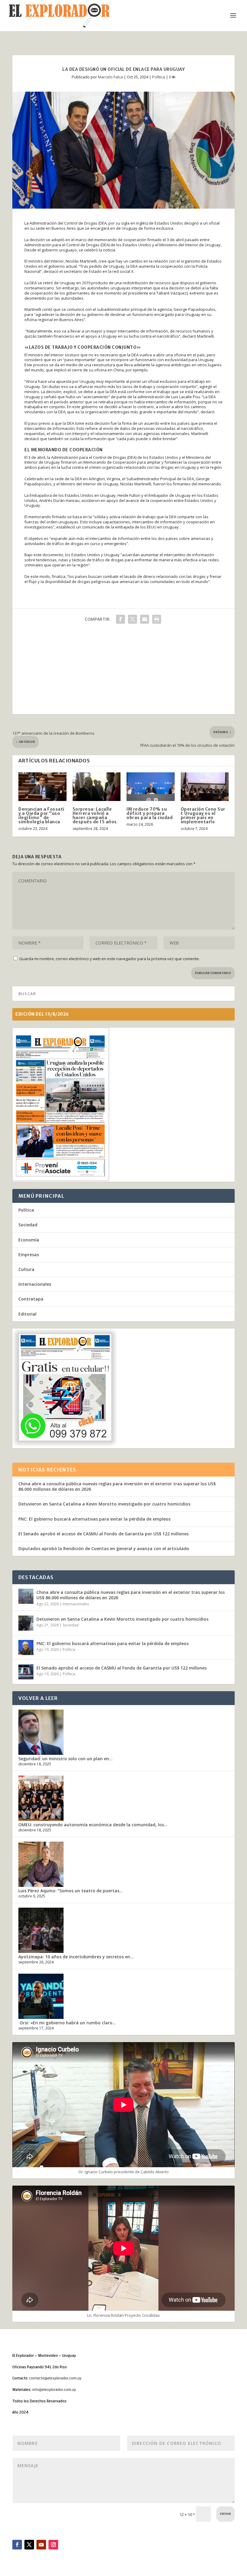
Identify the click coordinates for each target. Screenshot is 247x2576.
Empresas (29, 1255)
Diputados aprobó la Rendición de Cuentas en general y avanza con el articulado (104, 1548)
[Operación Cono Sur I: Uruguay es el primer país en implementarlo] (205, 787)
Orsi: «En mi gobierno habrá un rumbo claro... (67, 2023)
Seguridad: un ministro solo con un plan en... (66, 1759)
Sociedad (28, 1225)
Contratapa (31, 1299)
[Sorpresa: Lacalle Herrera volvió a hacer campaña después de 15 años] (97, 787)
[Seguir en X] (29, 2545)
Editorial (27, 1314)
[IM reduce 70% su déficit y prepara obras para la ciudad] (151, 787)
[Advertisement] (123, 672)
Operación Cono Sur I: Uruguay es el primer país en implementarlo (203, 815)
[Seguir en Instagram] (53, 2545)
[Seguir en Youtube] (41, 2545)
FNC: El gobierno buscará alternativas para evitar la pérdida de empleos (94, 1519)
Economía (29, 1240)
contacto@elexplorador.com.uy (55, 2378)
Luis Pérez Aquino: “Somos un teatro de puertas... (71, 1891)
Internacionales (35, 1284)
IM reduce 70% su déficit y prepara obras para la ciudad (150, 813)
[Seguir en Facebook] (17, 2545)
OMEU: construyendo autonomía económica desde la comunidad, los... (93, 1825)
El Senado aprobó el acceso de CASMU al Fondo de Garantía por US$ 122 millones (103, 1534)
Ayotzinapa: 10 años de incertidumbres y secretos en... (76, 1957)
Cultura (26, 1269)
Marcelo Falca (110, 77)
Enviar (225, 2514)
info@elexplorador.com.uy (54, 2390)
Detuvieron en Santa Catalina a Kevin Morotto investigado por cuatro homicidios (104, 1504)
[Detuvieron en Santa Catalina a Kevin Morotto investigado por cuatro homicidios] (26, 1623)
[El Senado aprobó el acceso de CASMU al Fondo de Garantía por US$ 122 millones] (26, 1672)
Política (159, 77)
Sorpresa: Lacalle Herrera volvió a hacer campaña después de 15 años (95, 815)
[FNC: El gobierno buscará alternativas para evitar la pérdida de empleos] (26, 1647)
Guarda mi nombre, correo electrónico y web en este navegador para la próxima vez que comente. (109, 959)
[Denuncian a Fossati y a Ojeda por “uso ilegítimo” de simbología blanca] (42, 787)
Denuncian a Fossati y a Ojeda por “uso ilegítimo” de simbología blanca (41, 815)
